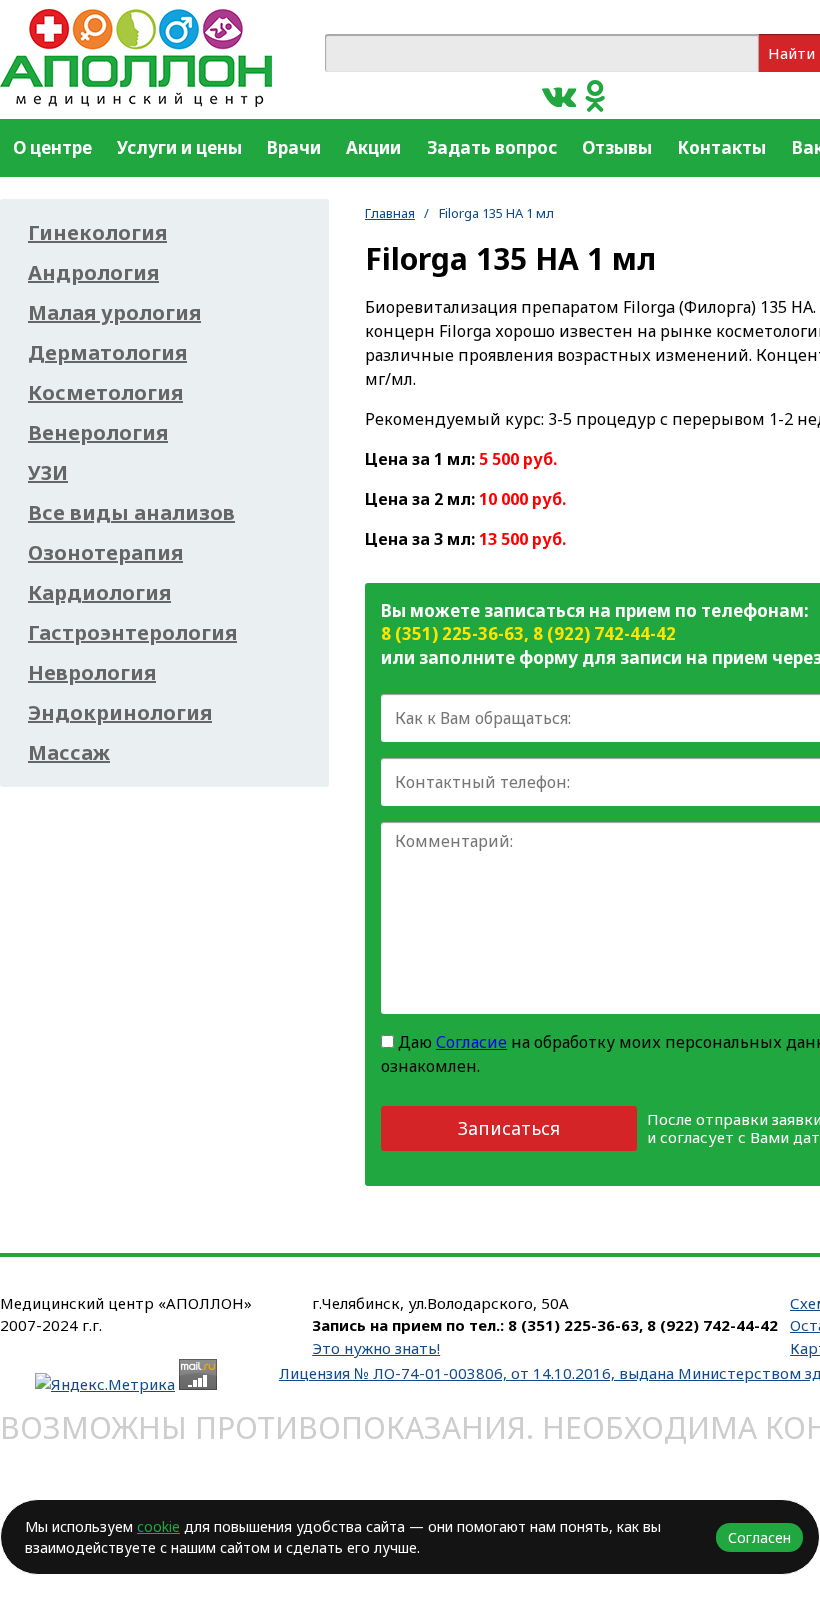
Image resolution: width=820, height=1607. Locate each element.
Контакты (721, 147)
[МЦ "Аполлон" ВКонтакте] (559, 94)
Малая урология (114, 313)
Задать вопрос (492, 147)
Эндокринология (120, 713)
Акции (373, 147)
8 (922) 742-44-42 (604, 633)
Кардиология (99, 593)
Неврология (92, 673)
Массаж (69, 753)
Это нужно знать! (376, 1348)
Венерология (98, 433)
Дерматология (107, 353)
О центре (52, 147)
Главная (390, 213)
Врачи (294, 147)
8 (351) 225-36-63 (452, 633)
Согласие (471, 1042)
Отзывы (617, 147)
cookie (158, 1526)
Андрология (93, 273)
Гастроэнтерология (132, 633)
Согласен (759, 1537)
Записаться (509, 1128)
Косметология (105, 393)
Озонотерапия (105, 553)
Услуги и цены (179, 147)
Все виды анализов (131, 513)
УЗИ (48, 473)
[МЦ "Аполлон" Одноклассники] (595, 94)
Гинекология (97, 233)
